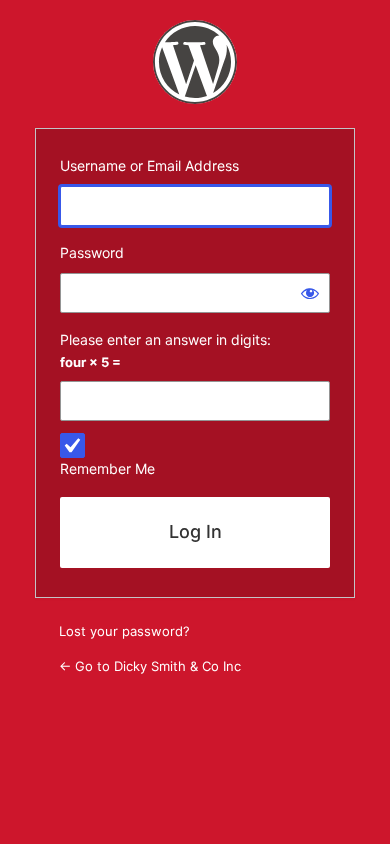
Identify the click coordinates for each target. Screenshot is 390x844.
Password (92, 252)
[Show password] (310, 293)
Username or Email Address (149, 165)
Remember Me (107, 468)
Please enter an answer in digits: (165, 339)
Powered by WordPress (195, 62)
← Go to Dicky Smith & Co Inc (150, 666)
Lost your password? (124, 631)
